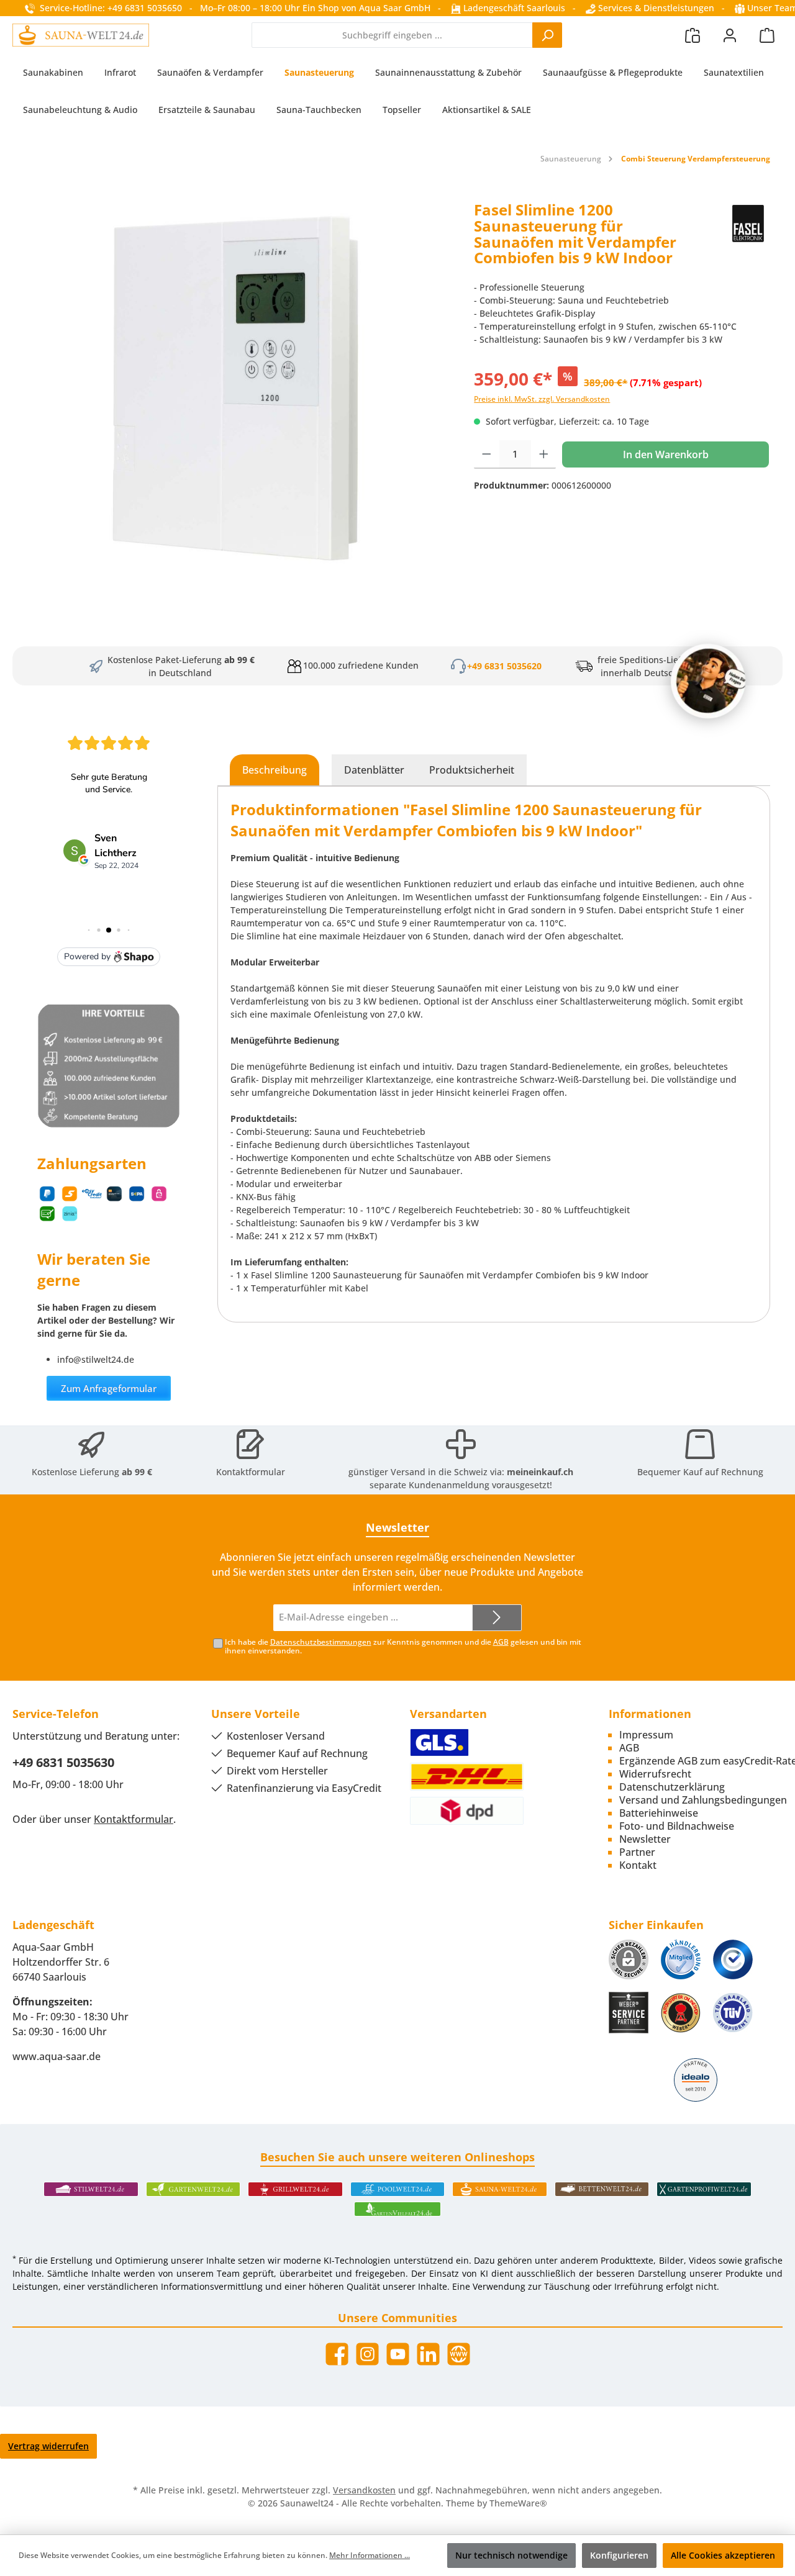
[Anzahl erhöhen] (544, 454)
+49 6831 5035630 (63, 1762)
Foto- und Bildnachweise (677, 1826)
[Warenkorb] (767, 35)
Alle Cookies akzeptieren (723, 2555)
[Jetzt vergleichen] (693, 35)
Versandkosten (364, 2490)
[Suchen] (547, 35)
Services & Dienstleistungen (655, 8)
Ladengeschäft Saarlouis (513, 8)
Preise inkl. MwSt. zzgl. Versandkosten (542, 399)
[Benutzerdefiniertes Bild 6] (733, 2013)
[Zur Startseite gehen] (81, 35)
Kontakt (638, 1865)
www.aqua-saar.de (57, 2056)
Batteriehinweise (659, 1813)
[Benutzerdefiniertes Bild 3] (733, 1959)
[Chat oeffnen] (708, 681)
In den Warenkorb (666, 454)
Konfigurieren (619, 2555)
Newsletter (645, 1839)
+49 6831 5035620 (504, 666)
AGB (501, 1642)
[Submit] (497, 1618)
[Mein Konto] (730, 35)
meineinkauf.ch (540, 1472)
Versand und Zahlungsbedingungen (703, 1800)
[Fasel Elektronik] (748, 238)
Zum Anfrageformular (109, 1388)
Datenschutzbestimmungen (321, 1642)
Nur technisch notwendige (511, 2555)
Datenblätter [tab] (374, 770)
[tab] (275, 770)
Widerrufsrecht (655, 1774)
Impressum (646, 1735)
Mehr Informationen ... (370, 2555)
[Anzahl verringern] (487, 454)
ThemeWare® (518, 2503)
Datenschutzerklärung (672, 1787)
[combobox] (392, 35)
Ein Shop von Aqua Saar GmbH (366, 8)
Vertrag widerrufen (48, 2446)
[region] (237, 388)
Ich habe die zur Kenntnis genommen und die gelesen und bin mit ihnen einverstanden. (403, 1647)
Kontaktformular (251, 1472)
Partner (637, 1852)
